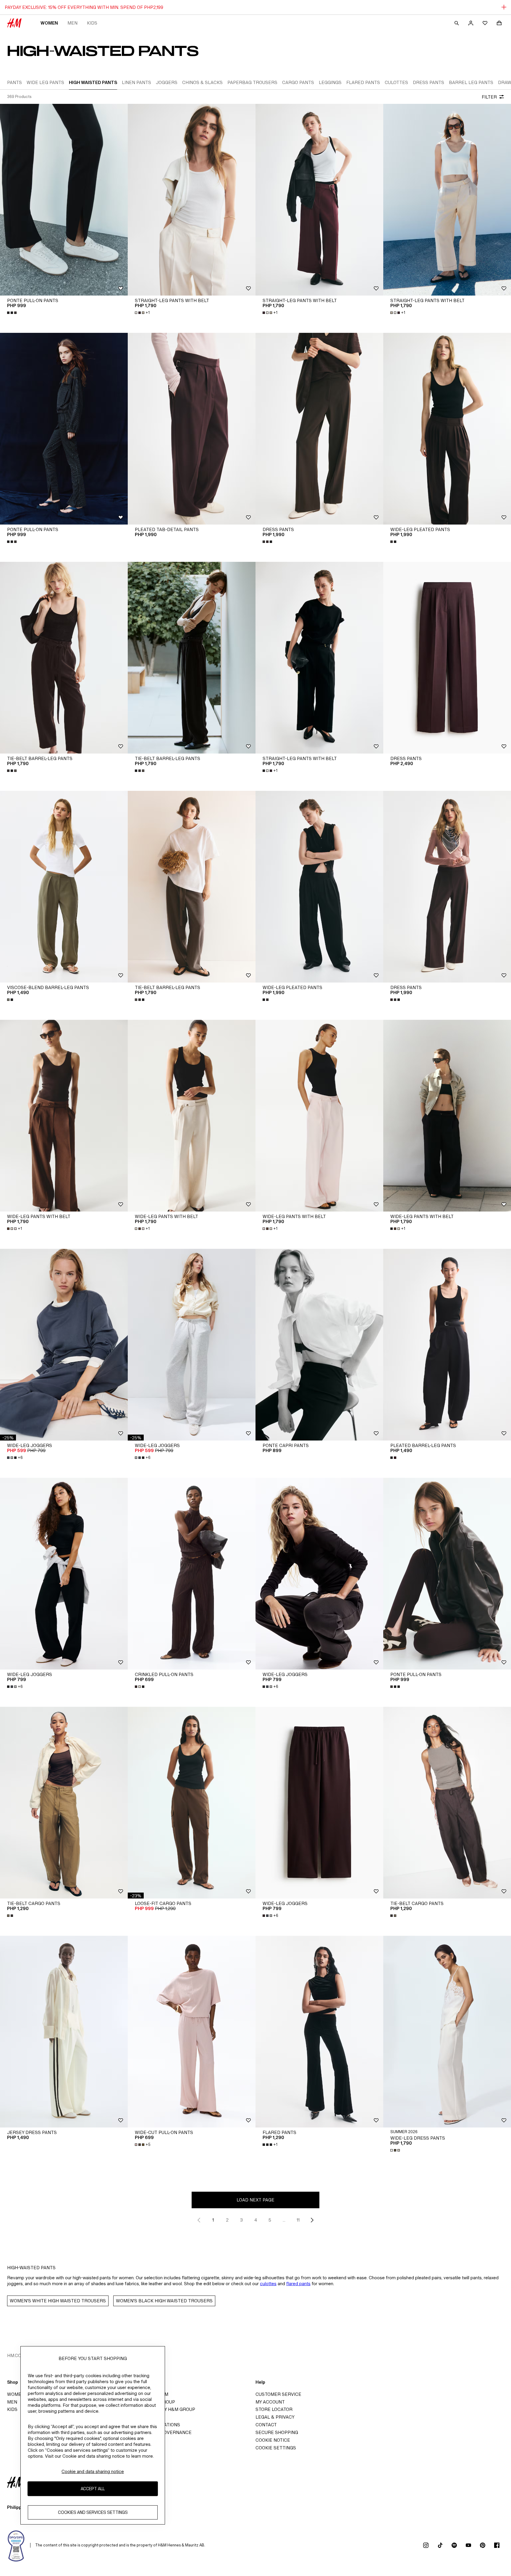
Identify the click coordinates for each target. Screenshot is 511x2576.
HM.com (16, 2355)
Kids (92, 23)
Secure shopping (277, 2432)
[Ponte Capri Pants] (319, 1345)
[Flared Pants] (319, 2032)
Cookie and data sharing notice (93, 2471)
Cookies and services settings (93, 2512)
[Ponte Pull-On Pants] (64, 200)
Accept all (93, 2489)
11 (298, 2220)
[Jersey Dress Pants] (64, 2032)
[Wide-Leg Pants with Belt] (64, 1116)
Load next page (256, 2200)
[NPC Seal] (16, 2545)
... (284, 2220)
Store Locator (274, 2409)
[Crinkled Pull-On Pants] (192, 1574)
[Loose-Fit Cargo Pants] (192, 1803)
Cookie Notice (273, 2440)
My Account (270, 2402)
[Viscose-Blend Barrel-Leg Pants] (64, 887)
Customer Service (278, 2394)
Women (49, 23)
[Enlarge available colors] (12, 313)
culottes (268, 2284)
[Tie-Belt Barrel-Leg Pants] (64, 658)
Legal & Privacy (275, 2417)
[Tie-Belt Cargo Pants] (64, 1803)
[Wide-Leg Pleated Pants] (447, 429)
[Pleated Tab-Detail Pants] (192, 429)
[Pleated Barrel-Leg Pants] (447, 1345)
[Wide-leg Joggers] (64, 1345)
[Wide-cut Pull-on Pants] (192, 2032)
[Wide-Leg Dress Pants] (447, 2032)
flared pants (298, 2284)
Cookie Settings (276, 2448)
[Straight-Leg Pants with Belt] (192, 200)
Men (72, 23)
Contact (266, 2425)
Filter (489, 97)
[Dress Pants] (319, 429)
